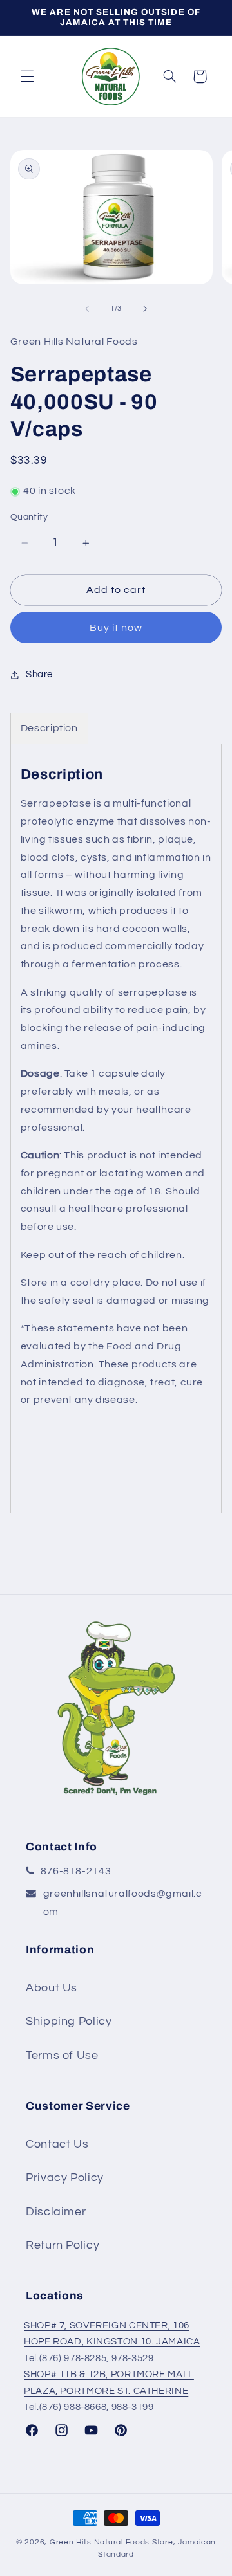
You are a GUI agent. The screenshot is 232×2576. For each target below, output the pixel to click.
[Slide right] (145, 309)
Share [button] (39, 674)
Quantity (29, 517)
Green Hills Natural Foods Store (111, 2542)
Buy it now (116, 628)
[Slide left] (87, 309)
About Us (52, 1988)
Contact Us (57, 2144)
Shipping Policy (69, 2021)
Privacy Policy (65, 2178)
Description (49, 728)
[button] (27, 77)
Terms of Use (62, 2055)
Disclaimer (56, 2212)
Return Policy (63, 2245)
